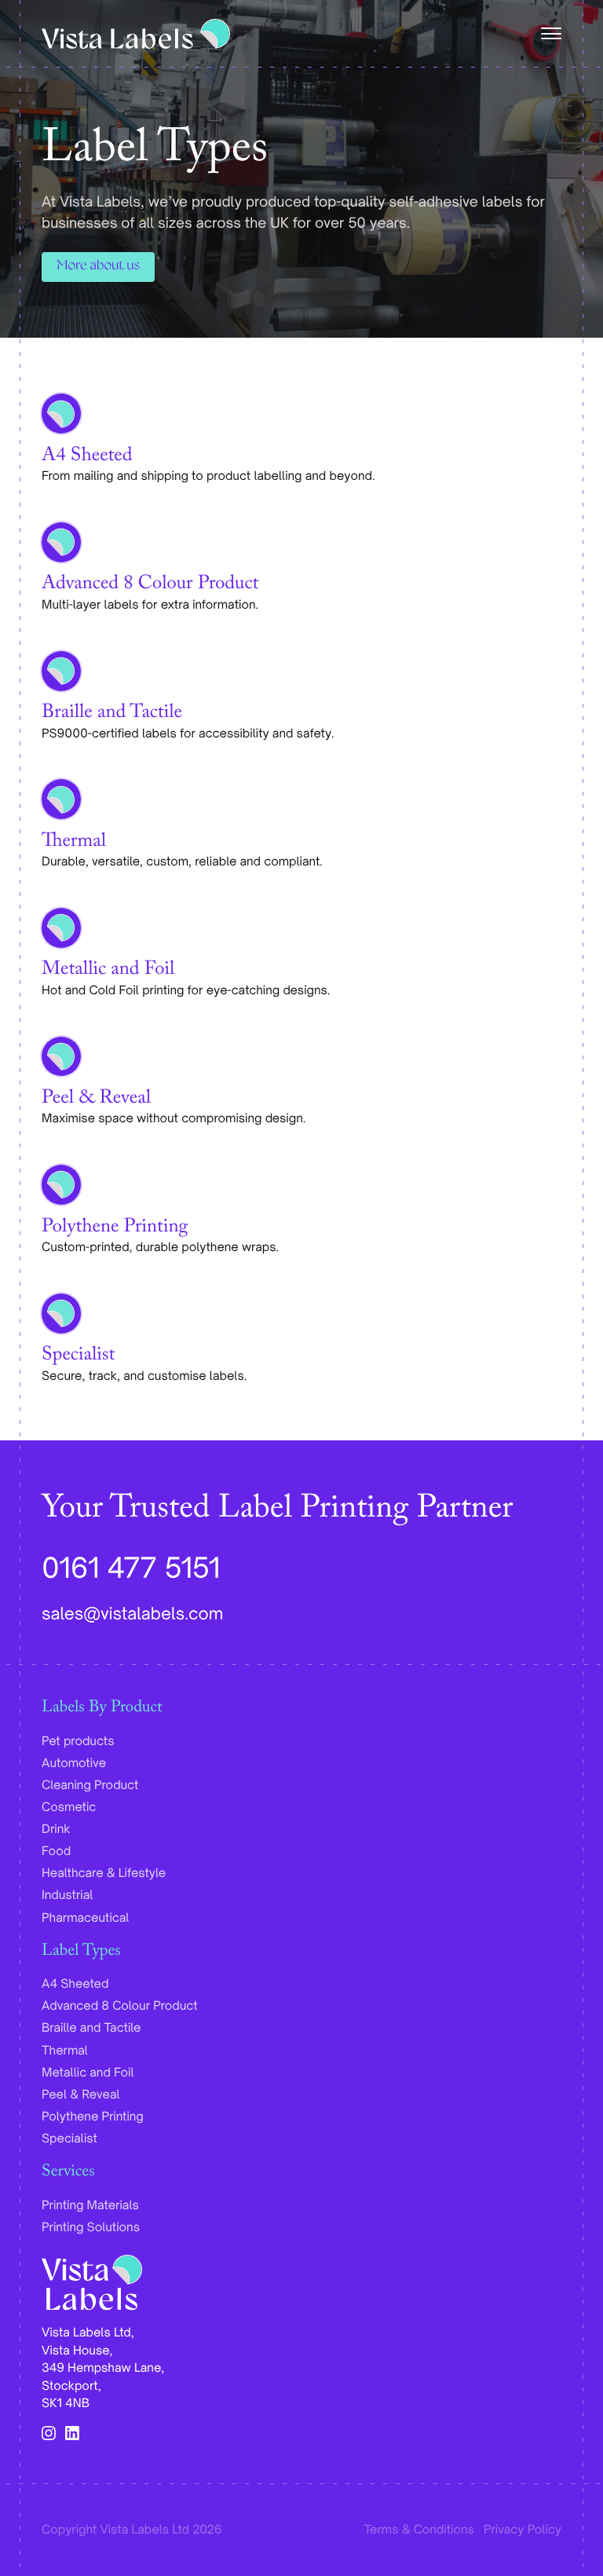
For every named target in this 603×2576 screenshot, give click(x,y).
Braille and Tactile (112, 715)
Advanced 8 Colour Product (150, 586)
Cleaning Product (90, 1785)
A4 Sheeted (87, 458)
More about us (98, 267)
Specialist (78, 1357)
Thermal (74, 843)
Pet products (78, 1741)
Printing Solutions (91, 2227)
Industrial (67, 1895)
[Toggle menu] (548, 34)
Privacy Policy (523, 2529)
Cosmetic (69, 1807)
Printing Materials (90, 2205)
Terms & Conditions (419, 2529)
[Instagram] (49, 2433)
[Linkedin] (72, 2433)
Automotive (74, 1763)
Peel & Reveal (96, 1100)
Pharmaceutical (85, 1917)
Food (56, 1851)
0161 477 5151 (131, 1567)
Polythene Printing (115, 1229)
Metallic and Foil (108, 971)
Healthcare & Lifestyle (104, 1873)
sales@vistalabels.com (132, 1614)
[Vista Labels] (136, 34)
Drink (56, 1829)
